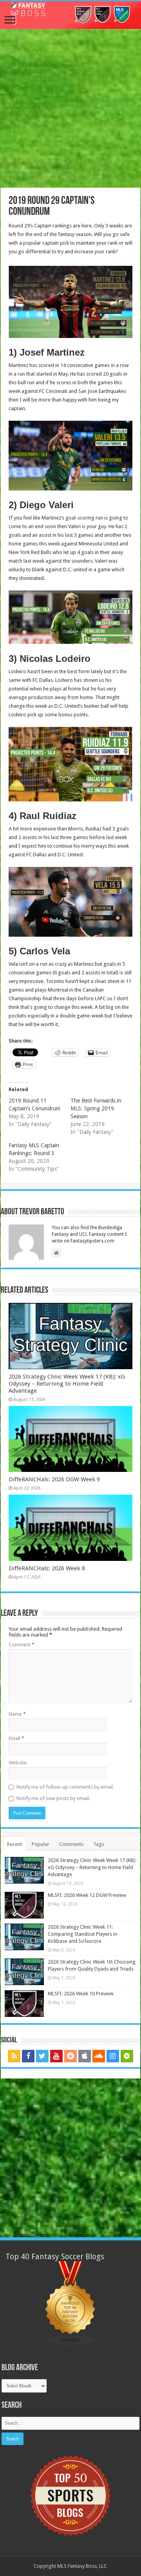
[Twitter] (42, 2056)
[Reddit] (70, 2056)
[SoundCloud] (99, 2056)
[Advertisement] (70, 109)
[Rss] (14, 2056)
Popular (41, 1844)
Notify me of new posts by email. (53, 1798)
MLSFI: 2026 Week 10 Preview (81, 1994)
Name (17, 1714)
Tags (99, 1844)
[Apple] (85, 2056)
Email (16, 1738)
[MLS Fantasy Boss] (70, 15)
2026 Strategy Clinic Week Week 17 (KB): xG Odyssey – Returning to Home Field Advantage (67, 1384)
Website (18, 1763)
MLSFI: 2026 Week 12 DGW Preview (87, 1895)
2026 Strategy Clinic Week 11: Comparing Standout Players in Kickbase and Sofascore (82, 1934)
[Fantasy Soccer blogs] (70, 2303)
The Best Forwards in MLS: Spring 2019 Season (96, 1108)
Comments (71, 1844)
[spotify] (127, 2056)
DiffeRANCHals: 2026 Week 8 (47, 1568)
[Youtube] (56, 2056)
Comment (22, 1645)
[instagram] (113, 2056)
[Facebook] (28, 2056)
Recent (14, 1844)
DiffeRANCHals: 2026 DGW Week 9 (54, 1479)
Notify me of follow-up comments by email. (65, 1787)
